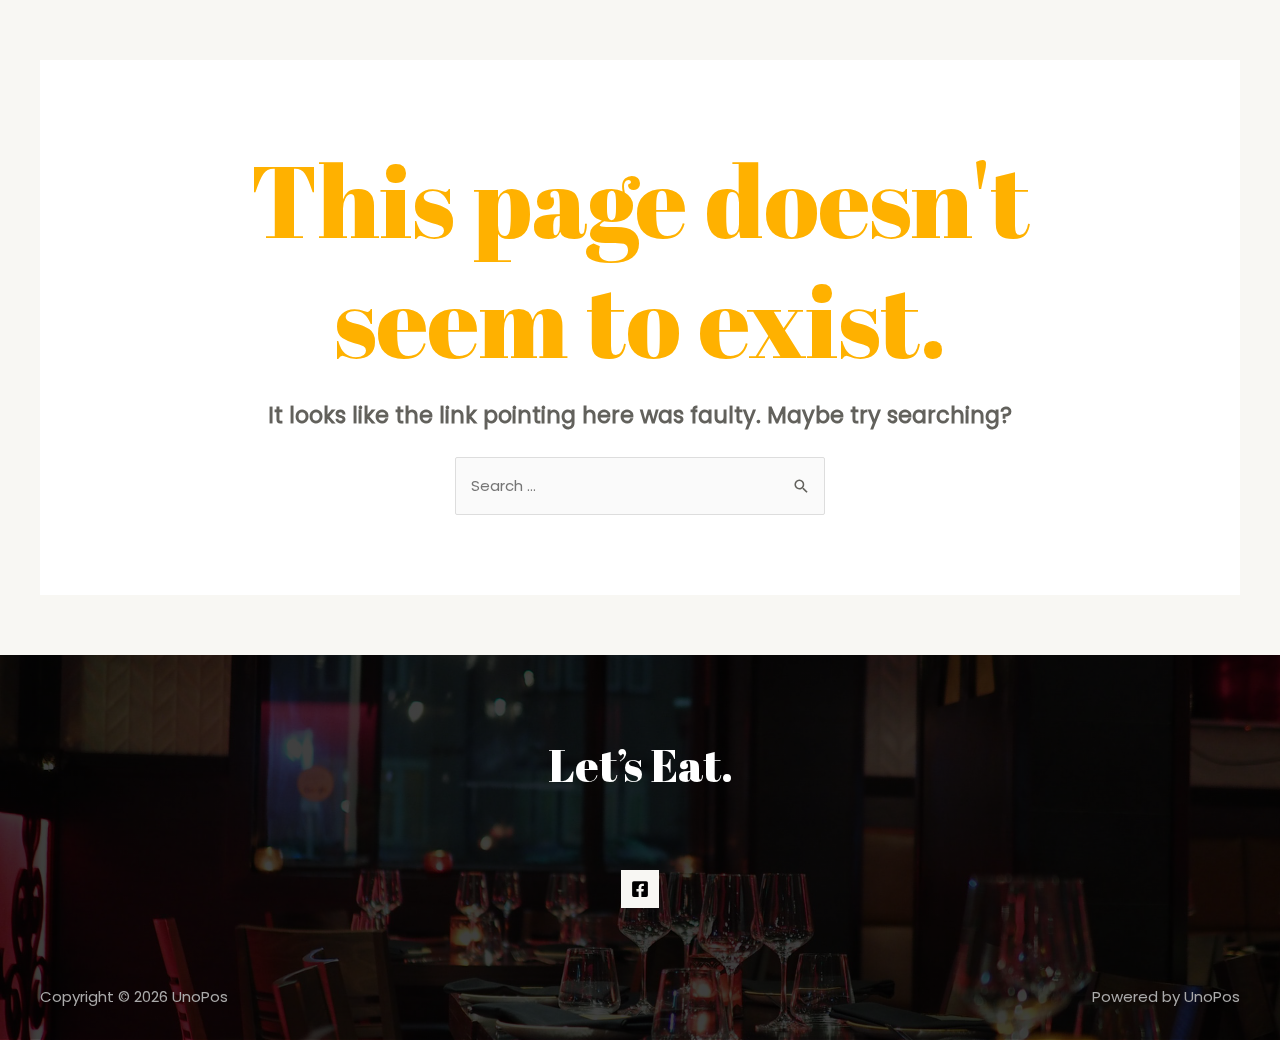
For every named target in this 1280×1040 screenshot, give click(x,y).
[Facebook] (640, 889)
